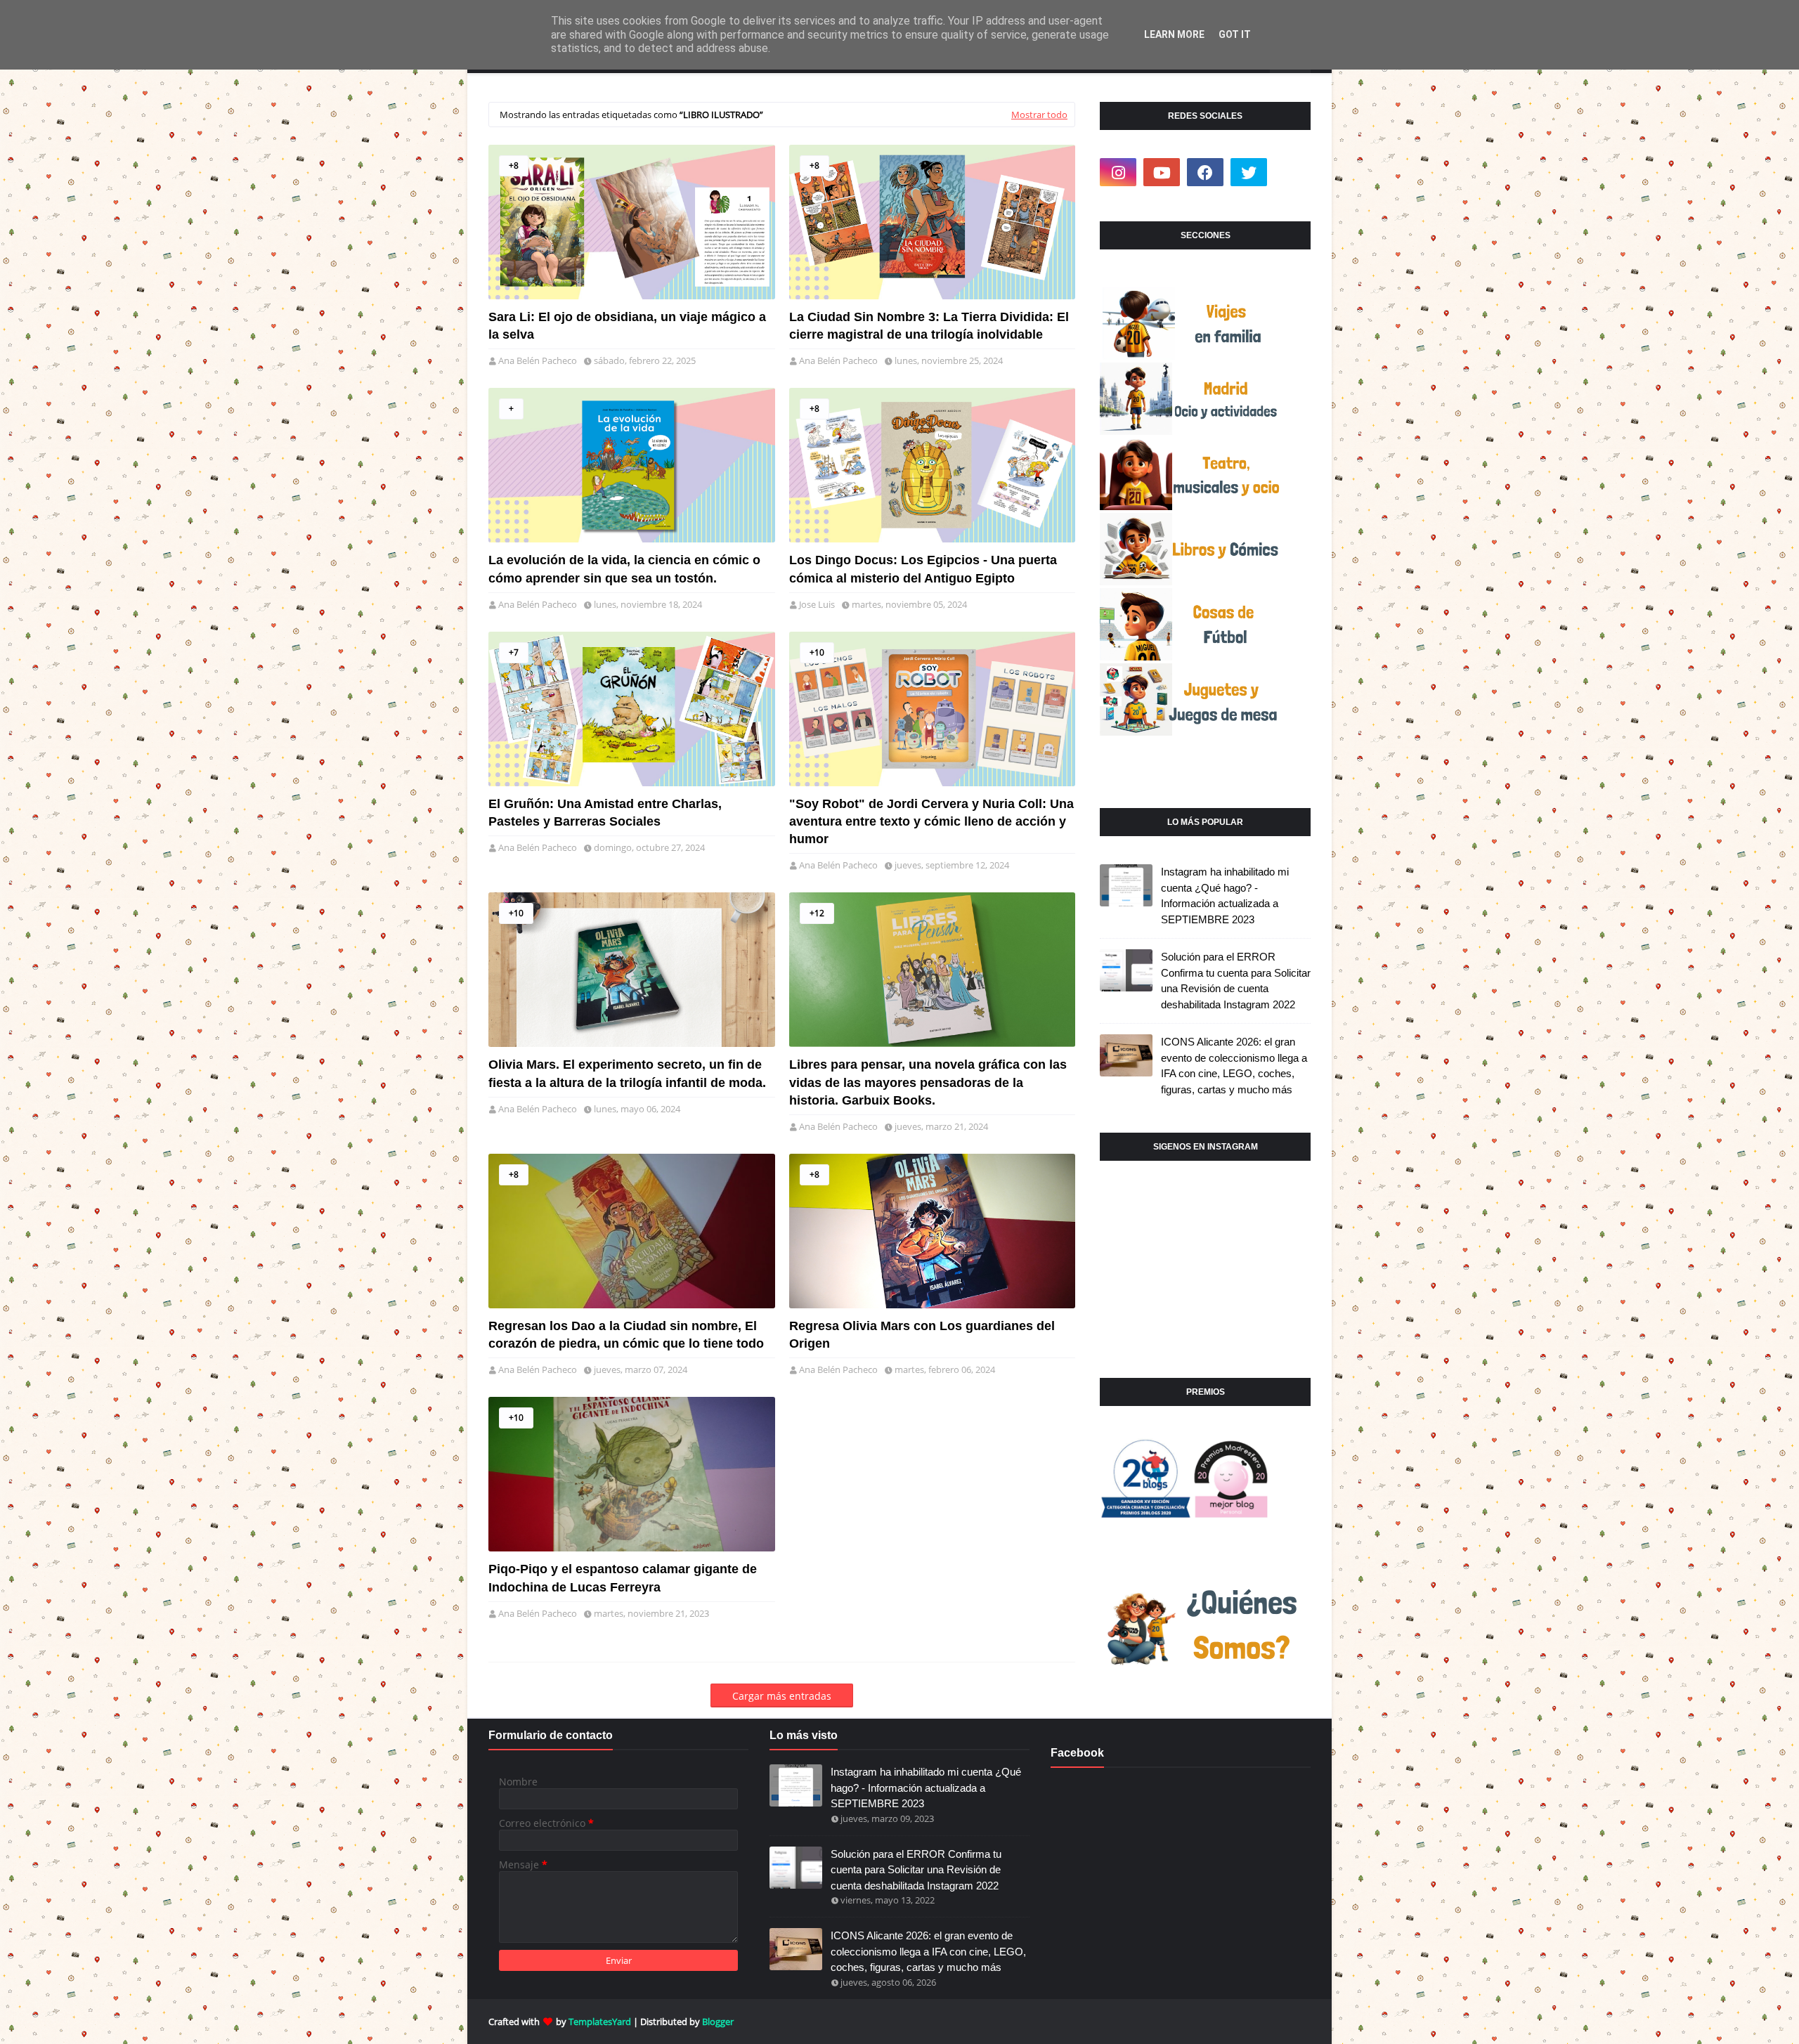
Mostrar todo (1039, 115)
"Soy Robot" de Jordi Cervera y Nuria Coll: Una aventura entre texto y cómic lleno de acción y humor (931, 821)
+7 (514, 652)
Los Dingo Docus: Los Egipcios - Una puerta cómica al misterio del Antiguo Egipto (923, 569)
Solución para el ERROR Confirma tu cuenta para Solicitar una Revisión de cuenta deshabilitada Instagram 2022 (1236, 981)
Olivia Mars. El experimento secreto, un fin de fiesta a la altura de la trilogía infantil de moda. (627, 1073)
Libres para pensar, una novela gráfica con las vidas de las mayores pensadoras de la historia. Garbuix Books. (928, 1082)
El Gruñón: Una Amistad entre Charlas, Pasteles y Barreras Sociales (605, 813)
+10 (817, 652)
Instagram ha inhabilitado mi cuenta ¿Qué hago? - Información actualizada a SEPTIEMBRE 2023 (1225, 896)
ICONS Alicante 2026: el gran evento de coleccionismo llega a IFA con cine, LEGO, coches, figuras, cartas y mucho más (1234, 1066)
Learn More (1174, 34)
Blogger (718, 2022)
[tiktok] (1292, 172)
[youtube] (1162, 172)
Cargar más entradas (782, 1696)
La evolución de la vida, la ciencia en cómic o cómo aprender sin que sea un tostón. (624, 569)
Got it (1235, 34)
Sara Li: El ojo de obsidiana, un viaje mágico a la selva (627, 326)
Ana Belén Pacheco (538, 360)
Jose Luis (817, 604)
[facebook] (1205, 172)
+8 (514, 165)
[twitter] (1249, 172)
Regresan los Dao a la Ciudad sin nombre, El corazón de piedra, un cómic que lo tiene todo (626, 1335)
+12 (817, 913)
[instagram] (1118, 172)
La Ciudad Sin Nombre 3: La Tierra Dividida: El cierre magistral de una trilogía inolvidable (929, 326)
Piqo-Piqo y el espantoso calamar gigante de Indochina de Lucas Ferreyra (623, 1578)
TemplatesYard (600, 2022)
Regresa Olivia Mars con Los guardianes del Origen (922, 1335)
